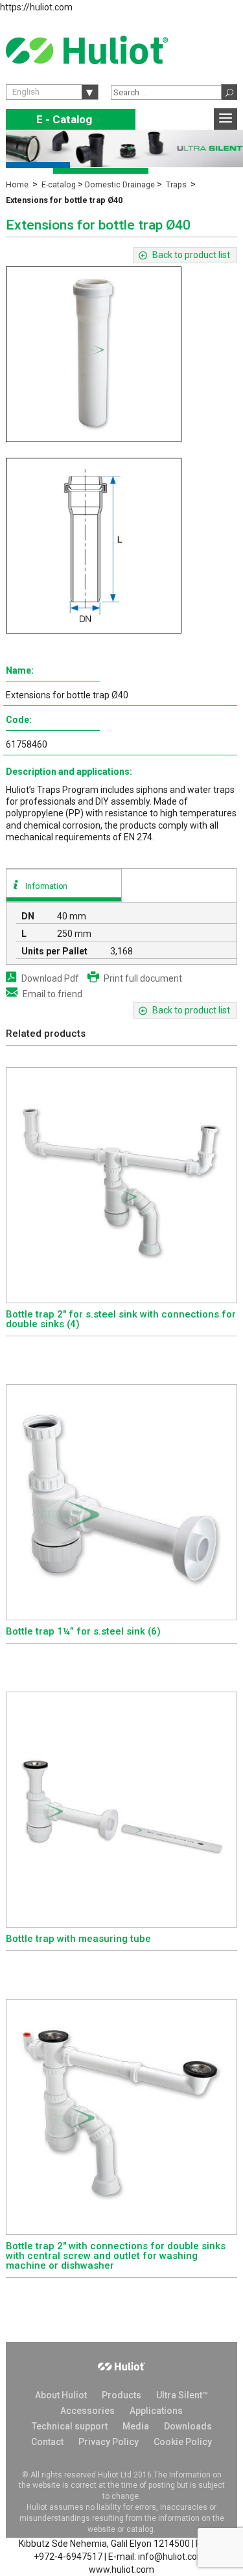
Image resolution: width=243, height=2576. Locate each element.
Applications (156, 2411)
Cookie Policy (183, 2442)
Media (136, 2426)
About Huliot (61, 2395)
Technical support (70, 2426)
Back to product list (191, 255)
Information (46, 886)
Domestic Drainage (120, 184)
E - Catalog (71, 120)
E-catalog (59, 184)
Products (121, 2395)
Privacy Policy (109, 2442)
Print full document (143, 978)
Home (17, 184)
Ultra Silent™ (182, 2395)
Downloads (188, 2426)
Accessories (87, 2411)
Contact (47, 2442)
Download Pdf (50, 978)
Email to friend (52, 994)
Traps (176, 184)
